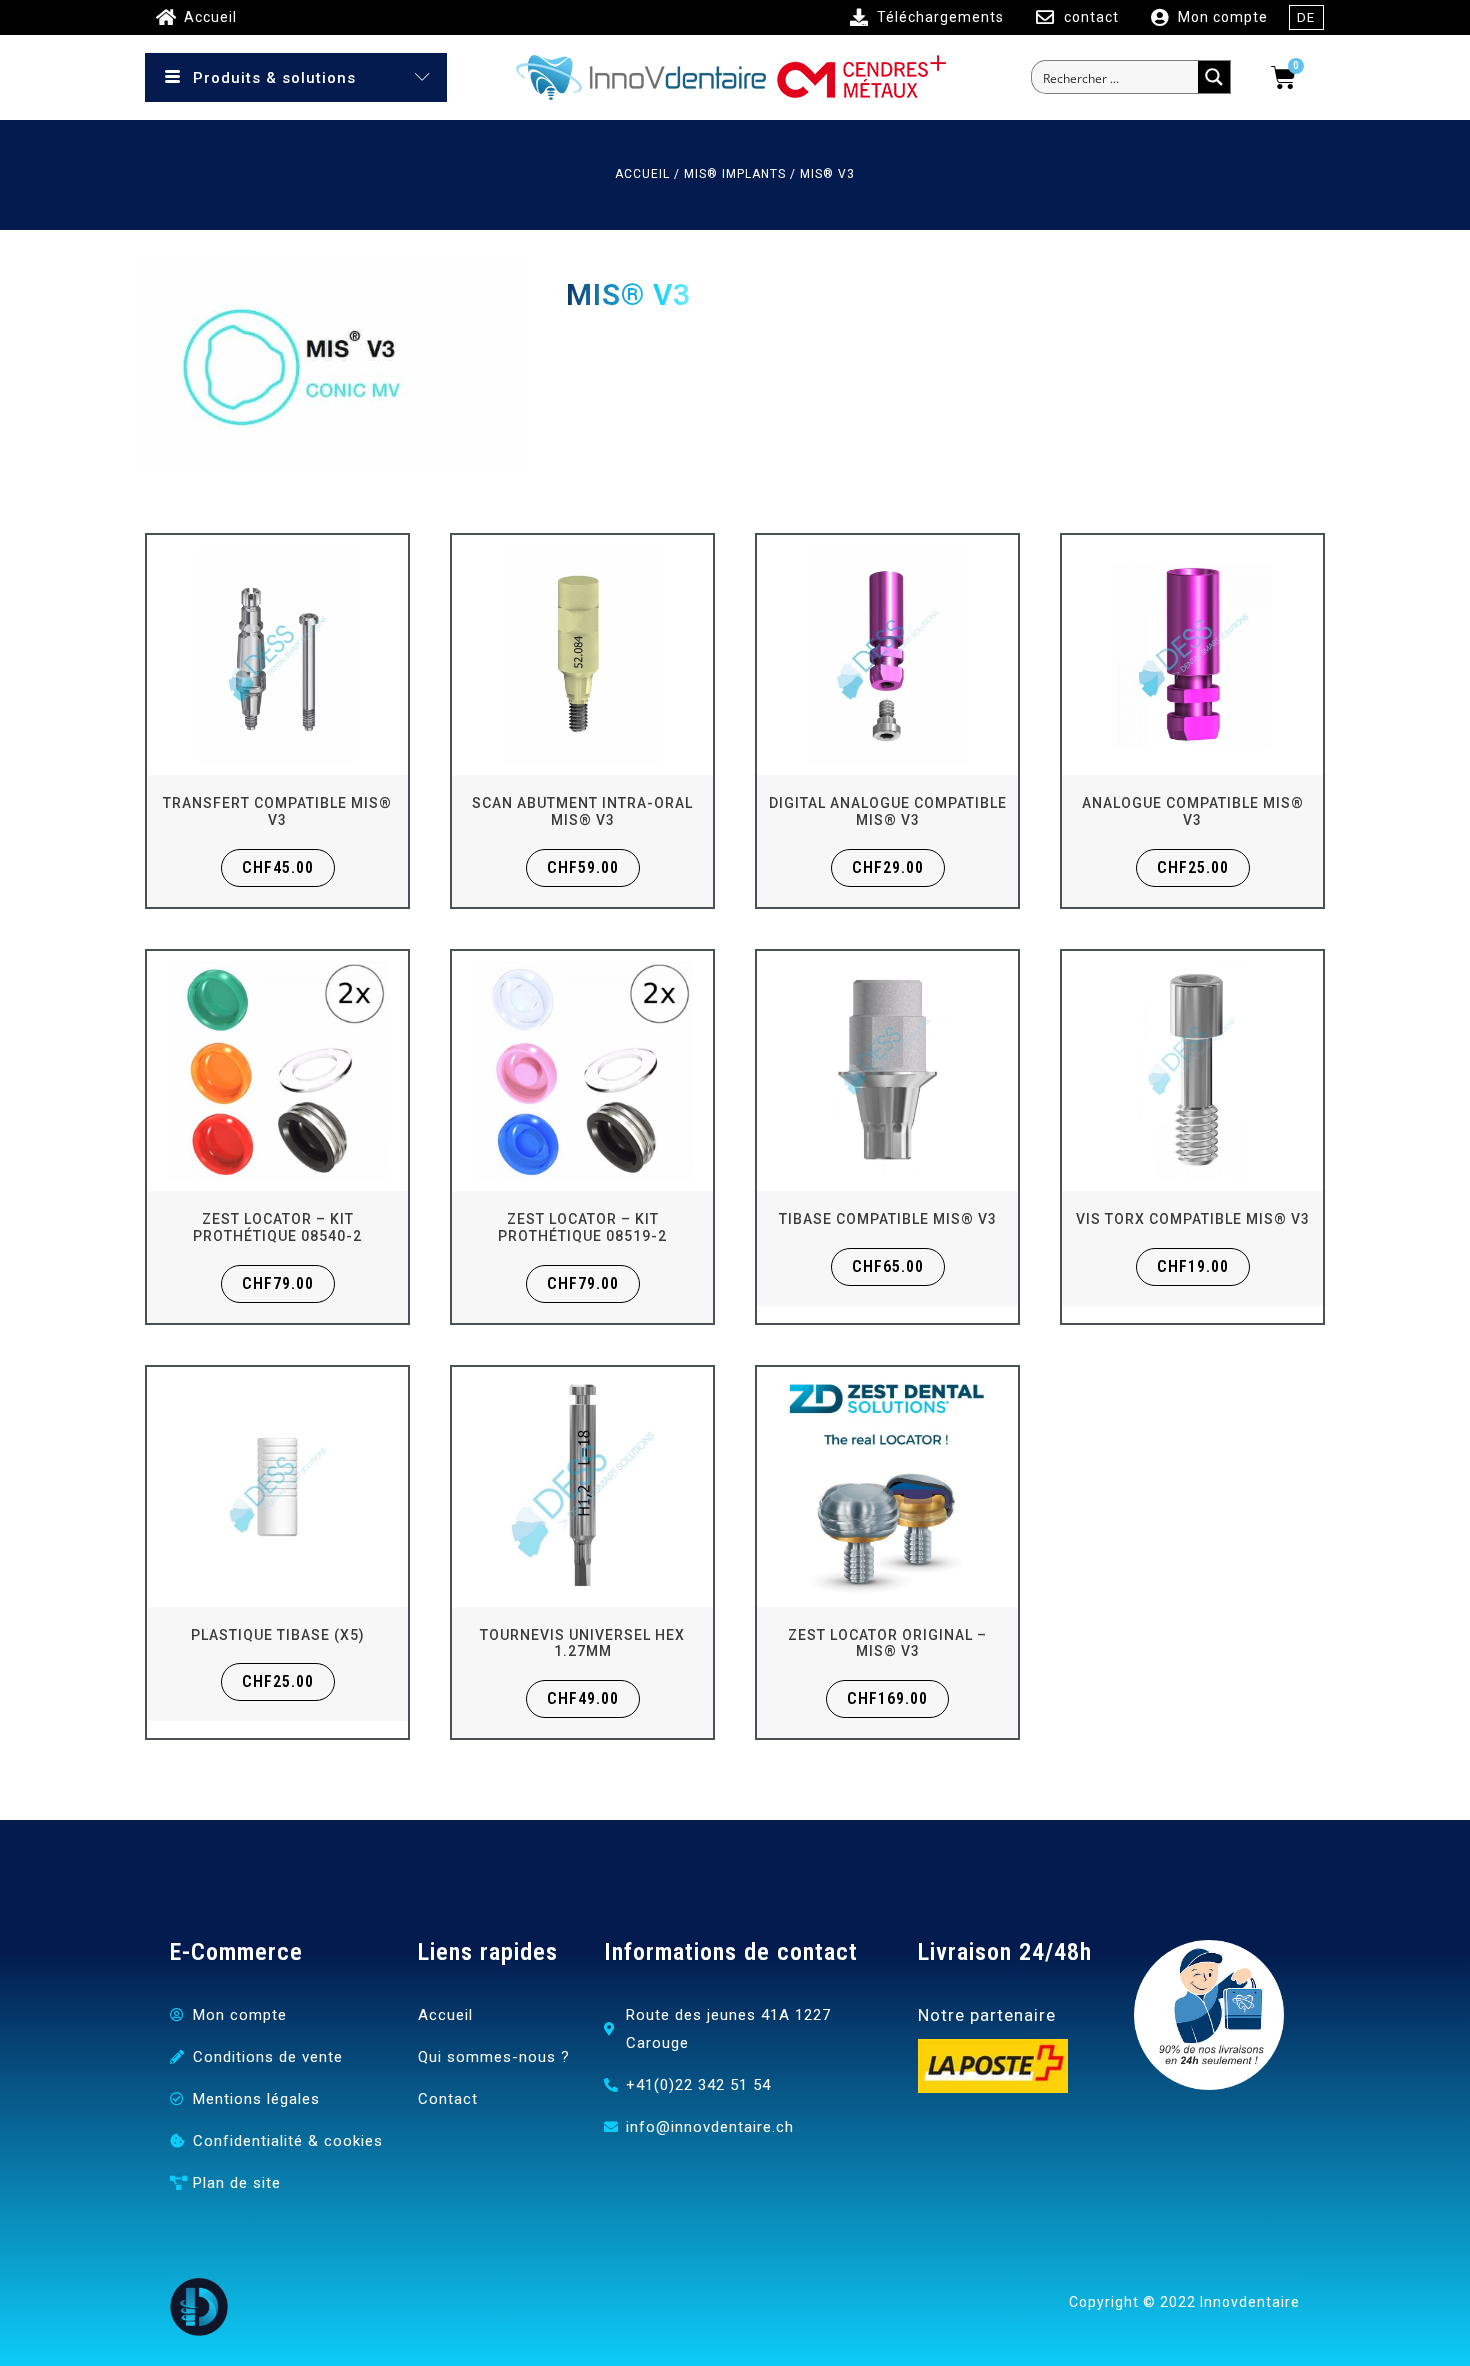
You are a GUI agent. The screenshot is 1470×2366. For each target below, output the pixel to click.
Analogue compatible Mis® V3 (1193, 811)
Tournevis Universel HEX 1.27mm (582, 1643)
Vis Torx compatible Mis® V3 (1193, 1219)
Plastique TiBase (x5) (278, 1635)
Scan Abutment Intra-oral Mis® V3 (582, 811)
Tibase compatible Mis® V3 (888, 1219)
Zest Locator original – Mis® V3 (887, 1643)
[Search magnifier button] (1214, 77)
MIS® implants (735, 174)
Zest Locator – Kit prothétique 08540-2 (277, 1227)
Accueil (642, 174)
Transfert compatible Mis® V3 (277, 811)
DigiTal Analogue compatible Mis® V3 (888, 811)
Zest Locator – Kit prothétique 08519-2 (582, 1227)
